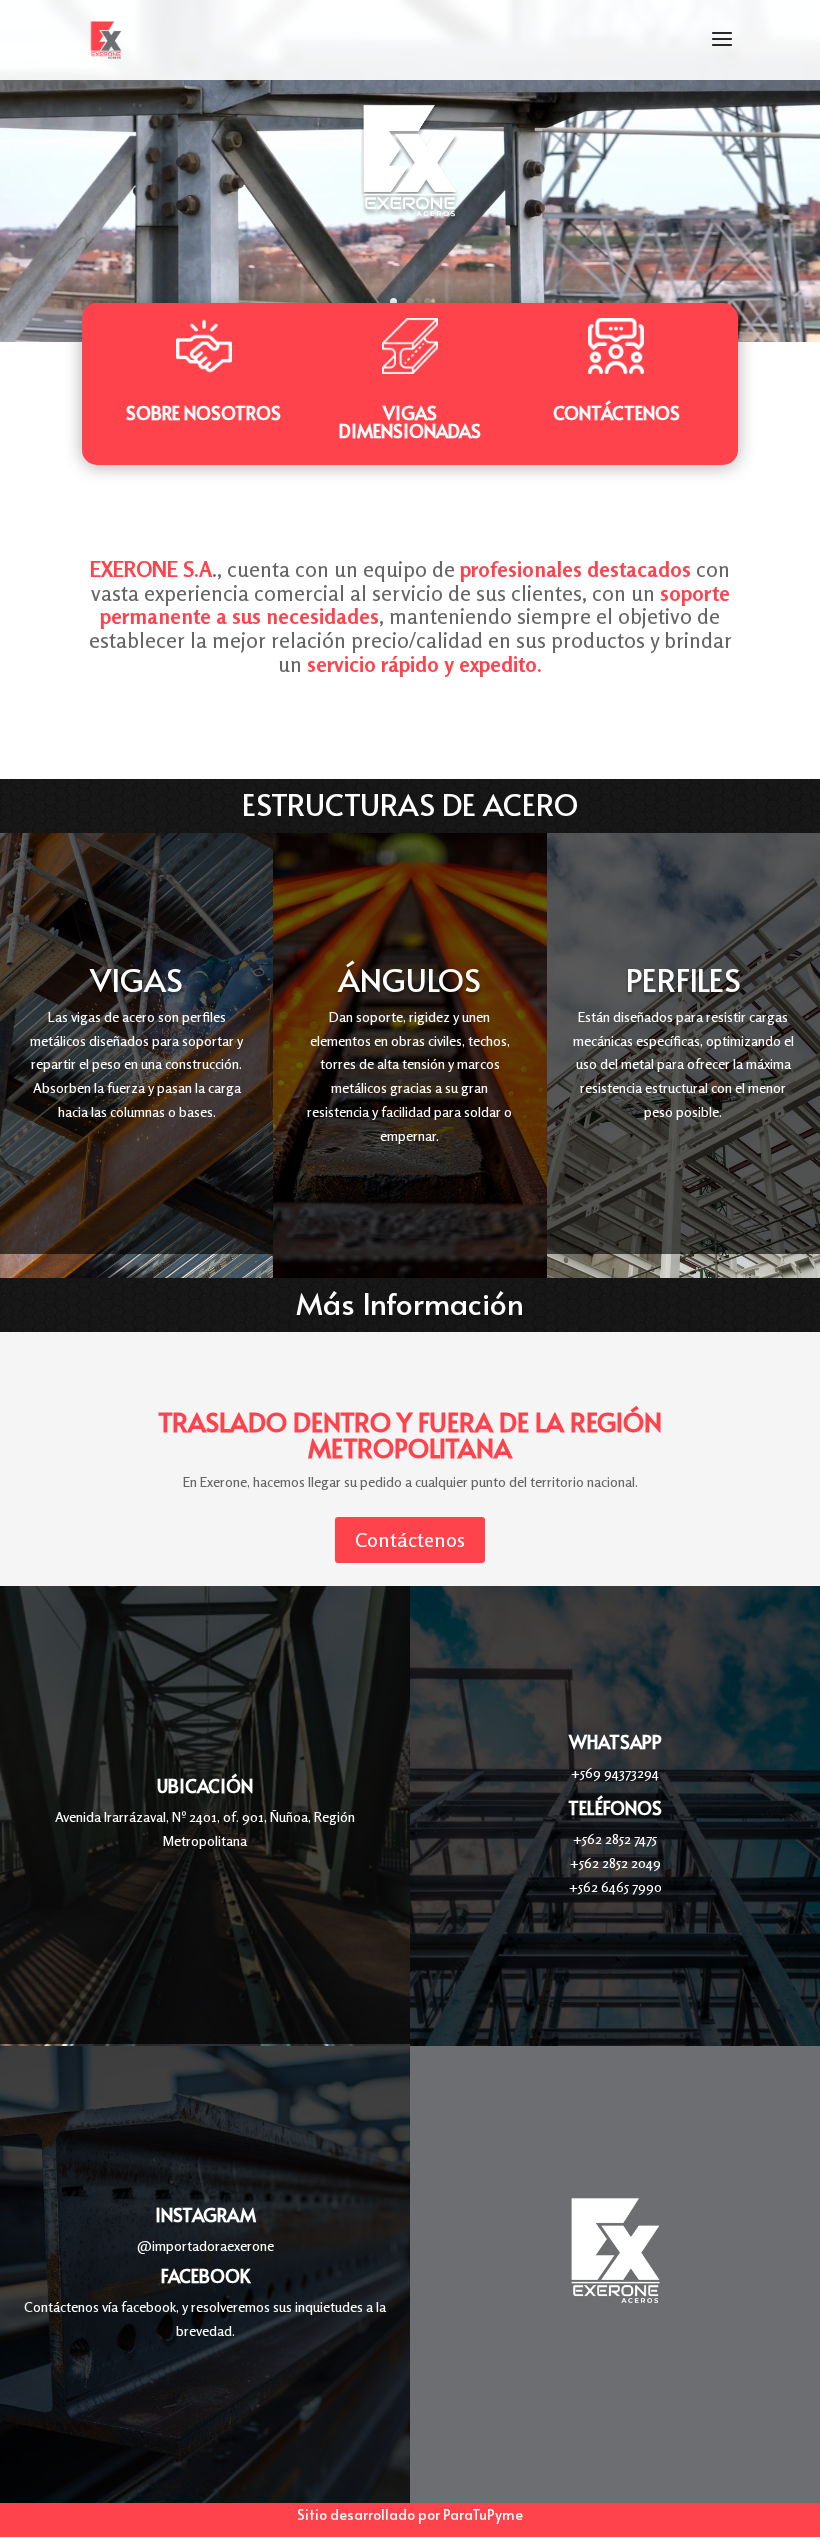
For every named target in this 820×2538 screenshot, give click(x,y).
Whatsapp (615, 1741)
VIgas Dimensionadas (410, 421)
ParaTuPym (479, 2514)
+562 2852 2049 (615, 1862)
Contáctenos (616, 412)
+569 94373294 (615, 1772)
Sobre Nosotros (203, 412)
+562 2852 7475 (615, 1838)
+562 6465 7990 (615, 1886)
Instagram (205, 2214)
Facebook (205, 2275)
